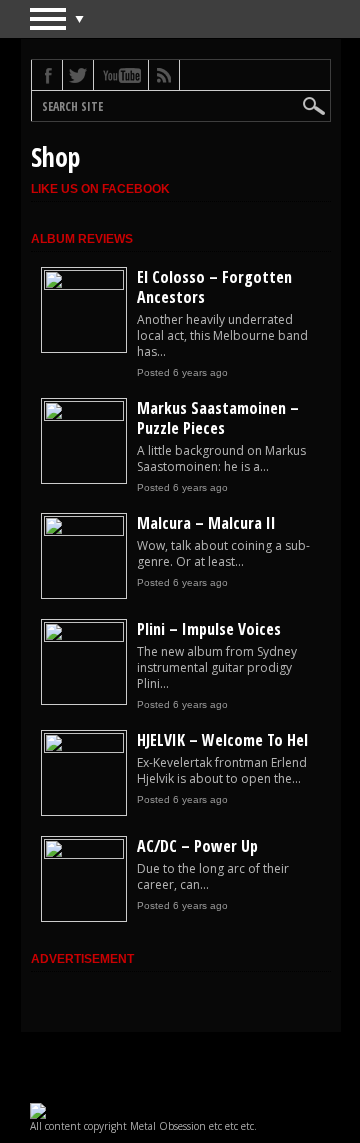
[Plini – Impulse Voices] (84, 638)
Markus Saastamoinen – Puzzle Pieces (218, 418)
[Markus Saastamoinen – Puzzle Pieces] (84, 417)
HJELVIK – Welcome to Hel (222, 740)
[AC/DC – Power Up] (84, 855)
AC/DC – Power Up (197, 846)
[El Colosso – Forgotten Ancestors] (84, 286)
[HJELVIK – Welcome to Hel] (84, 749)
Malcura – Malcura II (206, 523)
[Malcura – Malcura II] (84, 532)
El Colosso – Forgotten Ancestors (214, 287)
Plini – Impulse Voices (209, 629)
